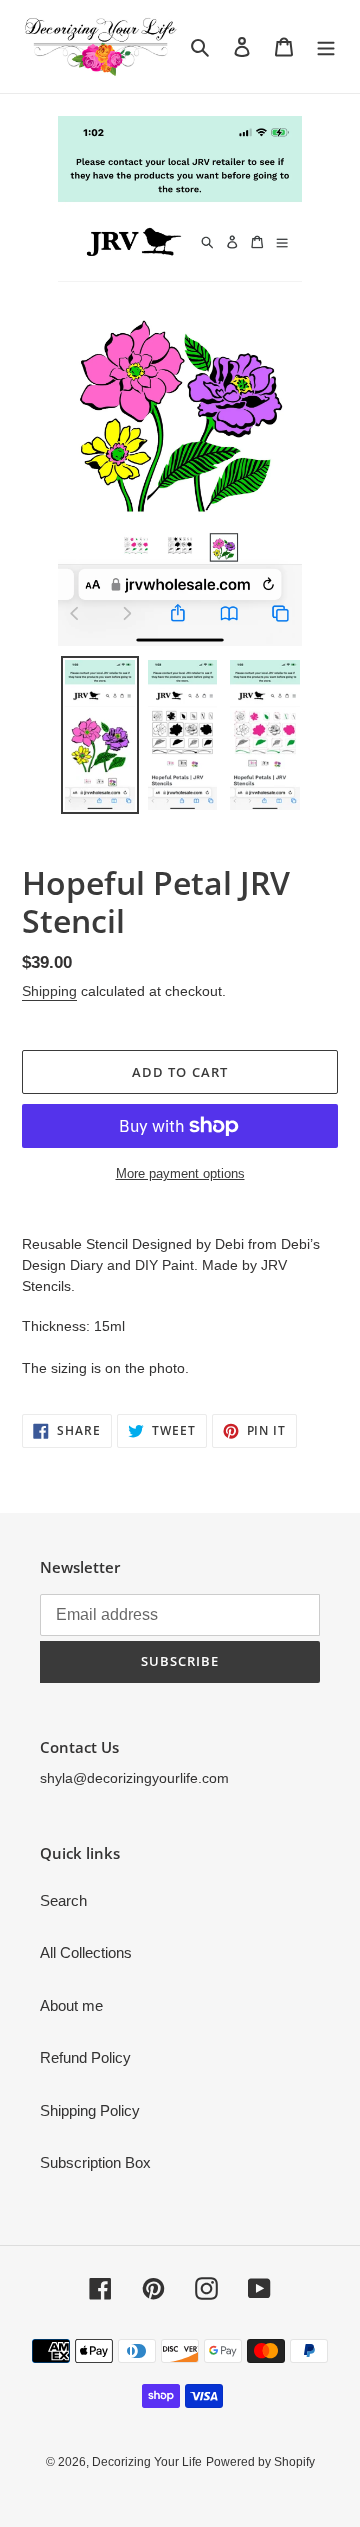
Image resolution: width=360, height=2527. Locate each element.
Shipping (49, 991)
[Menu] (326, 46)
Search (63, 1900)
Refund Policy (85, 2057)
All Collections (86, 1952)
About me (71, 2005)
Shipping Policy (90, 2110)
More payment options (180, 1173)
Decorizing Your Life (147, 2462)
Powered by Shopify (260, 2462)
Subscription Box (95, 2162)
